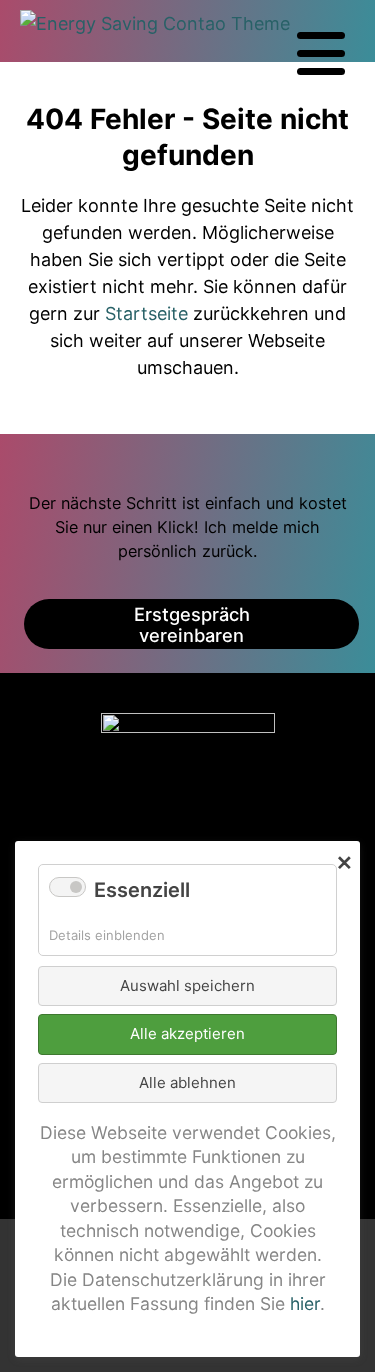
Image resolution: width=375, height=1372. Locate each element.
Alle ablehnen (187, 1082)
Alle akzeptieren (187, 1033)
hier (305, 1303)
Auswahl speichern (187, 985)
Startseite (146, 313)
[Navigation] (321, 54)
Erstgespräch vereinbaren (192, 625)
